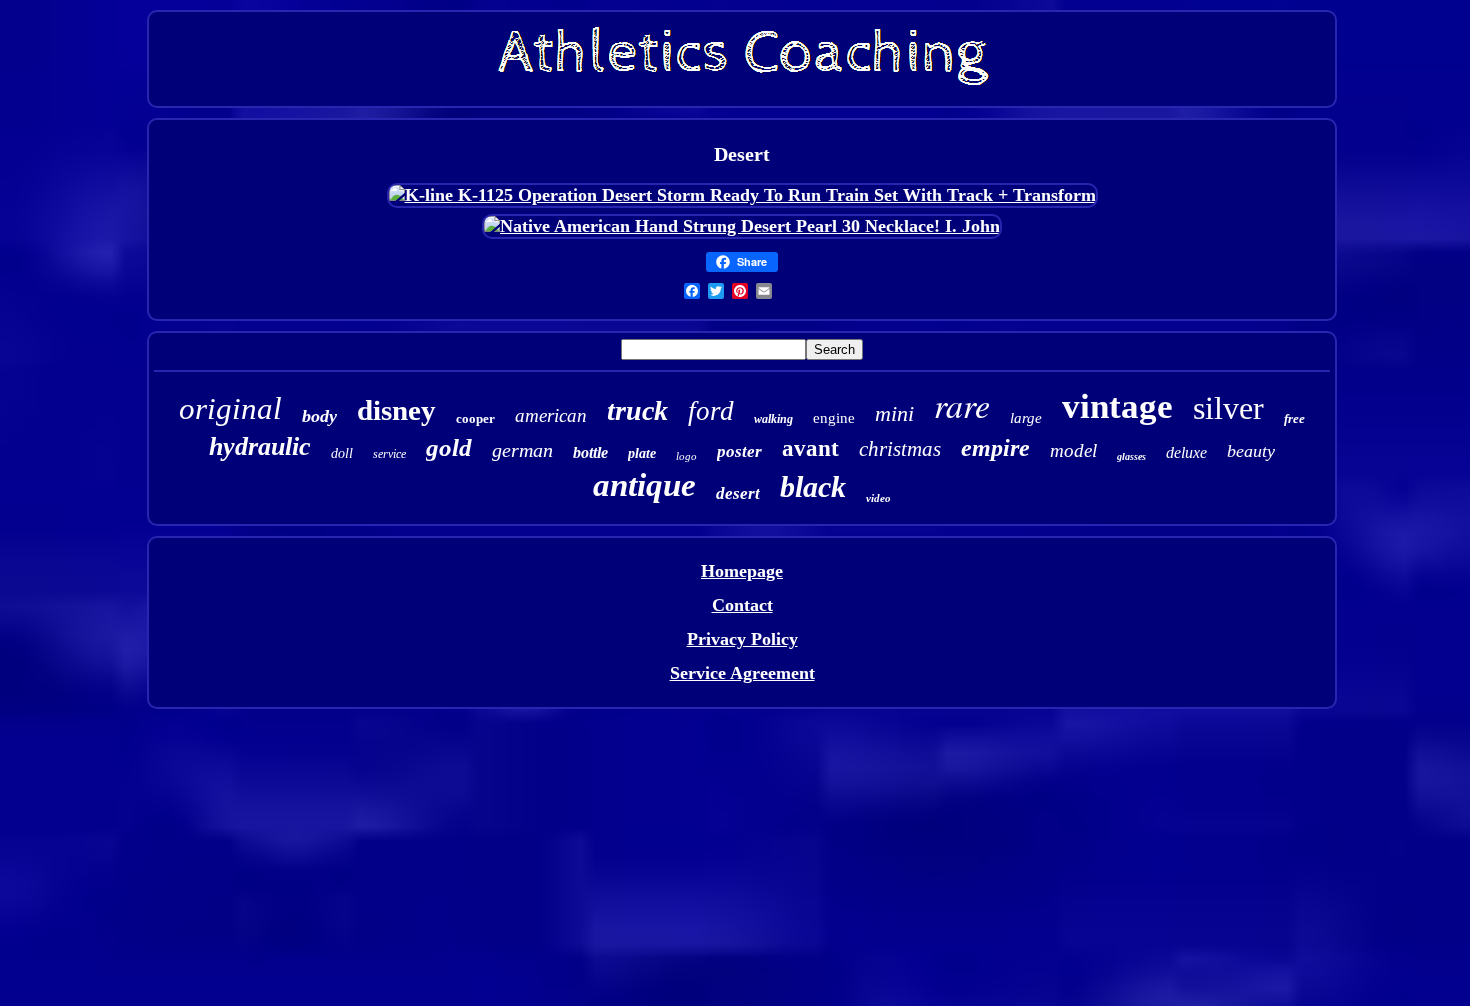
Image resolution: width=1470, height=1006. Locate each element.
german (522, 450)
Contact (742, 605)
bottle (590, 452)
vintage (1117, 406)
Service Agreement (742, 673)
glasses (1131, 456)
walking (773, 419)
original (230, 408)
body (319, 416)
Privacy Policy (742, 639)
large (1026, 418)
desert (738, 493)
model (1073, 450)
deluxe (1186, 452)
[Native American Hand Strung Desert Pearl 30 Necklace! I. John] (742, 226)
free (1294, 418)
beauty (1251, 451)
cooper (475, 418)
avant (810, 448)
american (551, 415)
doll (342, 453)
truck (637, 410)
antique (644, 485)
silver (1228, 408)
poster (739, 451)
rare (962, 404)
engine (834, 418)
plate (642, 453)
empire (995, 448)
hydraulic (260, 446)
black (813, 486)
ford (711, 411)
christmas (900, 449)
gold (449, 447)
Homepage (742, 571)
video (878, 498)
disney (396, 410)
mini (894, 413)
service (389, 454)
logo (686, 456)
